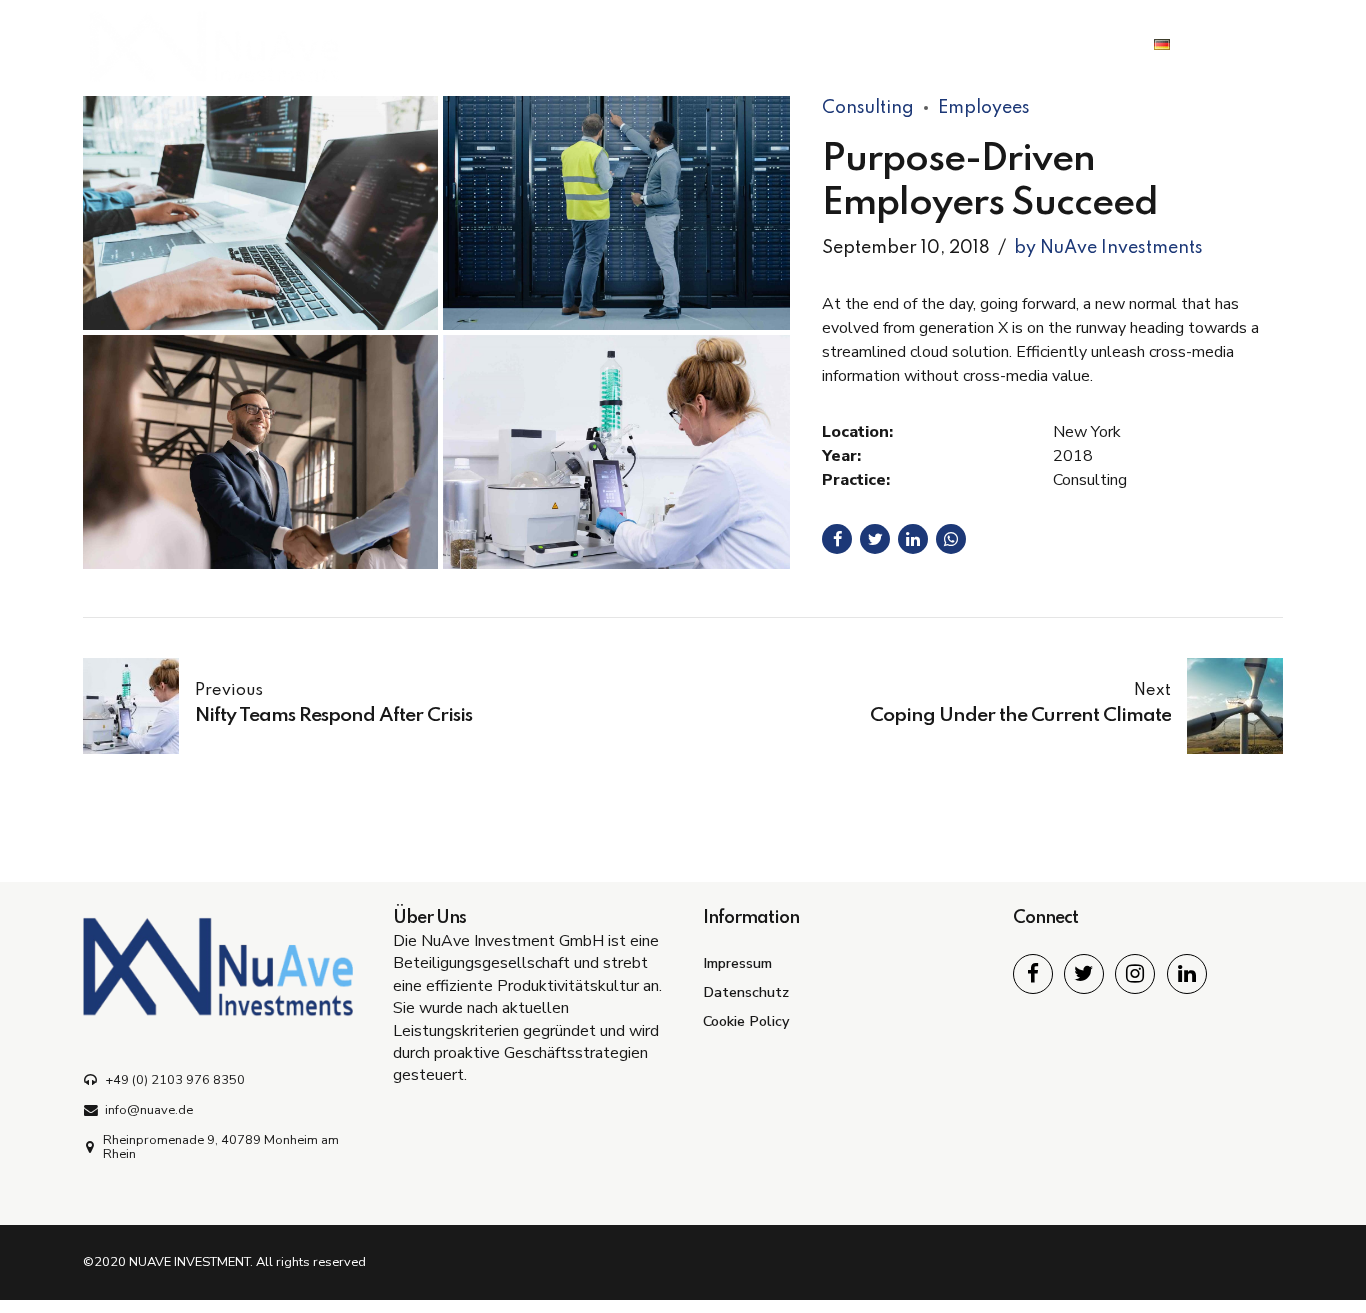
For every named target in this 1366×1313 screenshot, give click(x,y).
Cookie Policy (746, 1021)
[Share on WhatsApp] (951, 539)
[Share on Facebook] (837, 539)
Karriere (967, 45)
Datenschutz (746, 992)
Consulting (868, 108)
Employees (984, 108)
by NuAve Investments (1108, 248)
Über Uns (855, 45)
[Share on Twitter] (875, 539)
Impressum (737, 963)
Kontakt (1075, 45)
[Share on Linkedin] (913, 539)
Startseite (734, 45)
